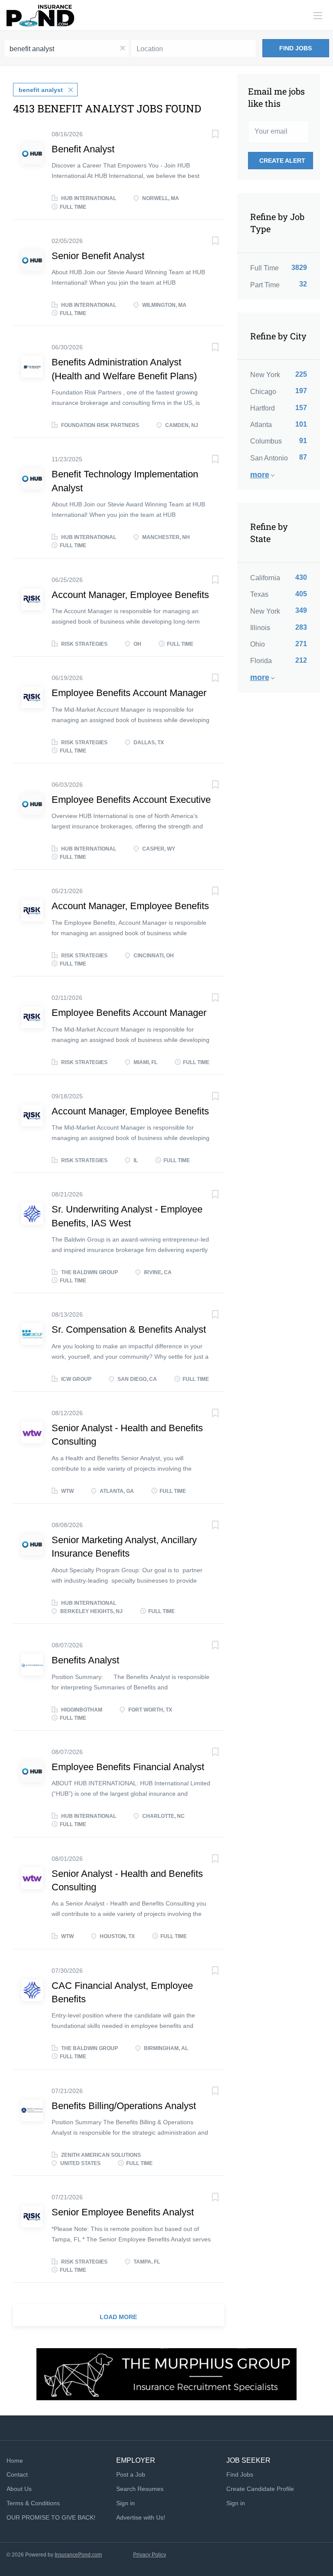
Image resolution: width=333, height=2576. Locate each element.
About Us (19, 2489)
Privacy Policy (150, 2555)
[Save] (207, 135)
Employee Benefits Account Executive (131, 800)
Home (15, 2461)
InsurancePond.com (78, 2555)
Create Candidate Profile (260, 2489)
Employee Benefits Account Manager (129, 693)
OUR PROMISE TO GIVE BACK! (51, 2517)
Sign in (126, 2503)
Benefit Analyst (83, 149)
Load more (118, 2317)
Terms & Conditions (33, 2503)
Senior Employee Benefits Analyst (123, 2212)
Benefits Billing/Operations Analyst (124, 2106)
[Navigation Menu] (318, 16)
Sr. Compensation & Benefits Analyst (129, 1329)
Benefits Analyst (85, 1660)
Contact (17, 2474)
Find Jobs (295, 48)
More (260, 475)
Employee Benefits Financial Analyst (128, 1767)
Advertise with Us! (141, 2517)
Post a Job (131, 2474)
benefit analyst (41, 90)
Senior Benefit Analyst (98, 256)
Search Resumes (140, 2489)
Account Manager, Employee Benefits (130, 595)
